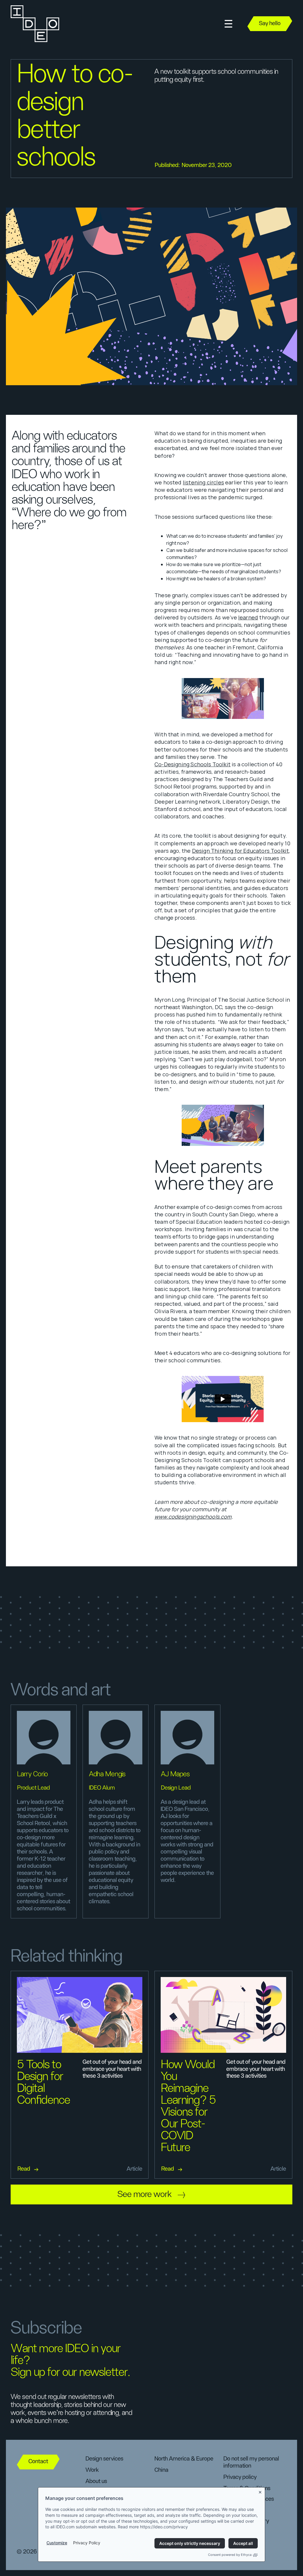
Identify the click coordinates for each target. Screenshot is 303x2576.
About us (96, 2481)
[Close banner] (260, 2491)
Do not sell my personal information (251, 2462)
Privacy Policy (87, 2543)
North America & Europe (184, 2459)
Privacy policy (240, 2477)
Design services (104, 2459)
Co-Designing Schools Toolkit (192, 764)
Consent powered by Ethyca (230, 2555)
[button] (228, 24)
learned (248, 617)
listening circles (203, 482)
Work (92, 2470)
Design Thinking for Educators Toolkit (241, 851)
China (161, 2470)
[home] (34, 24)
